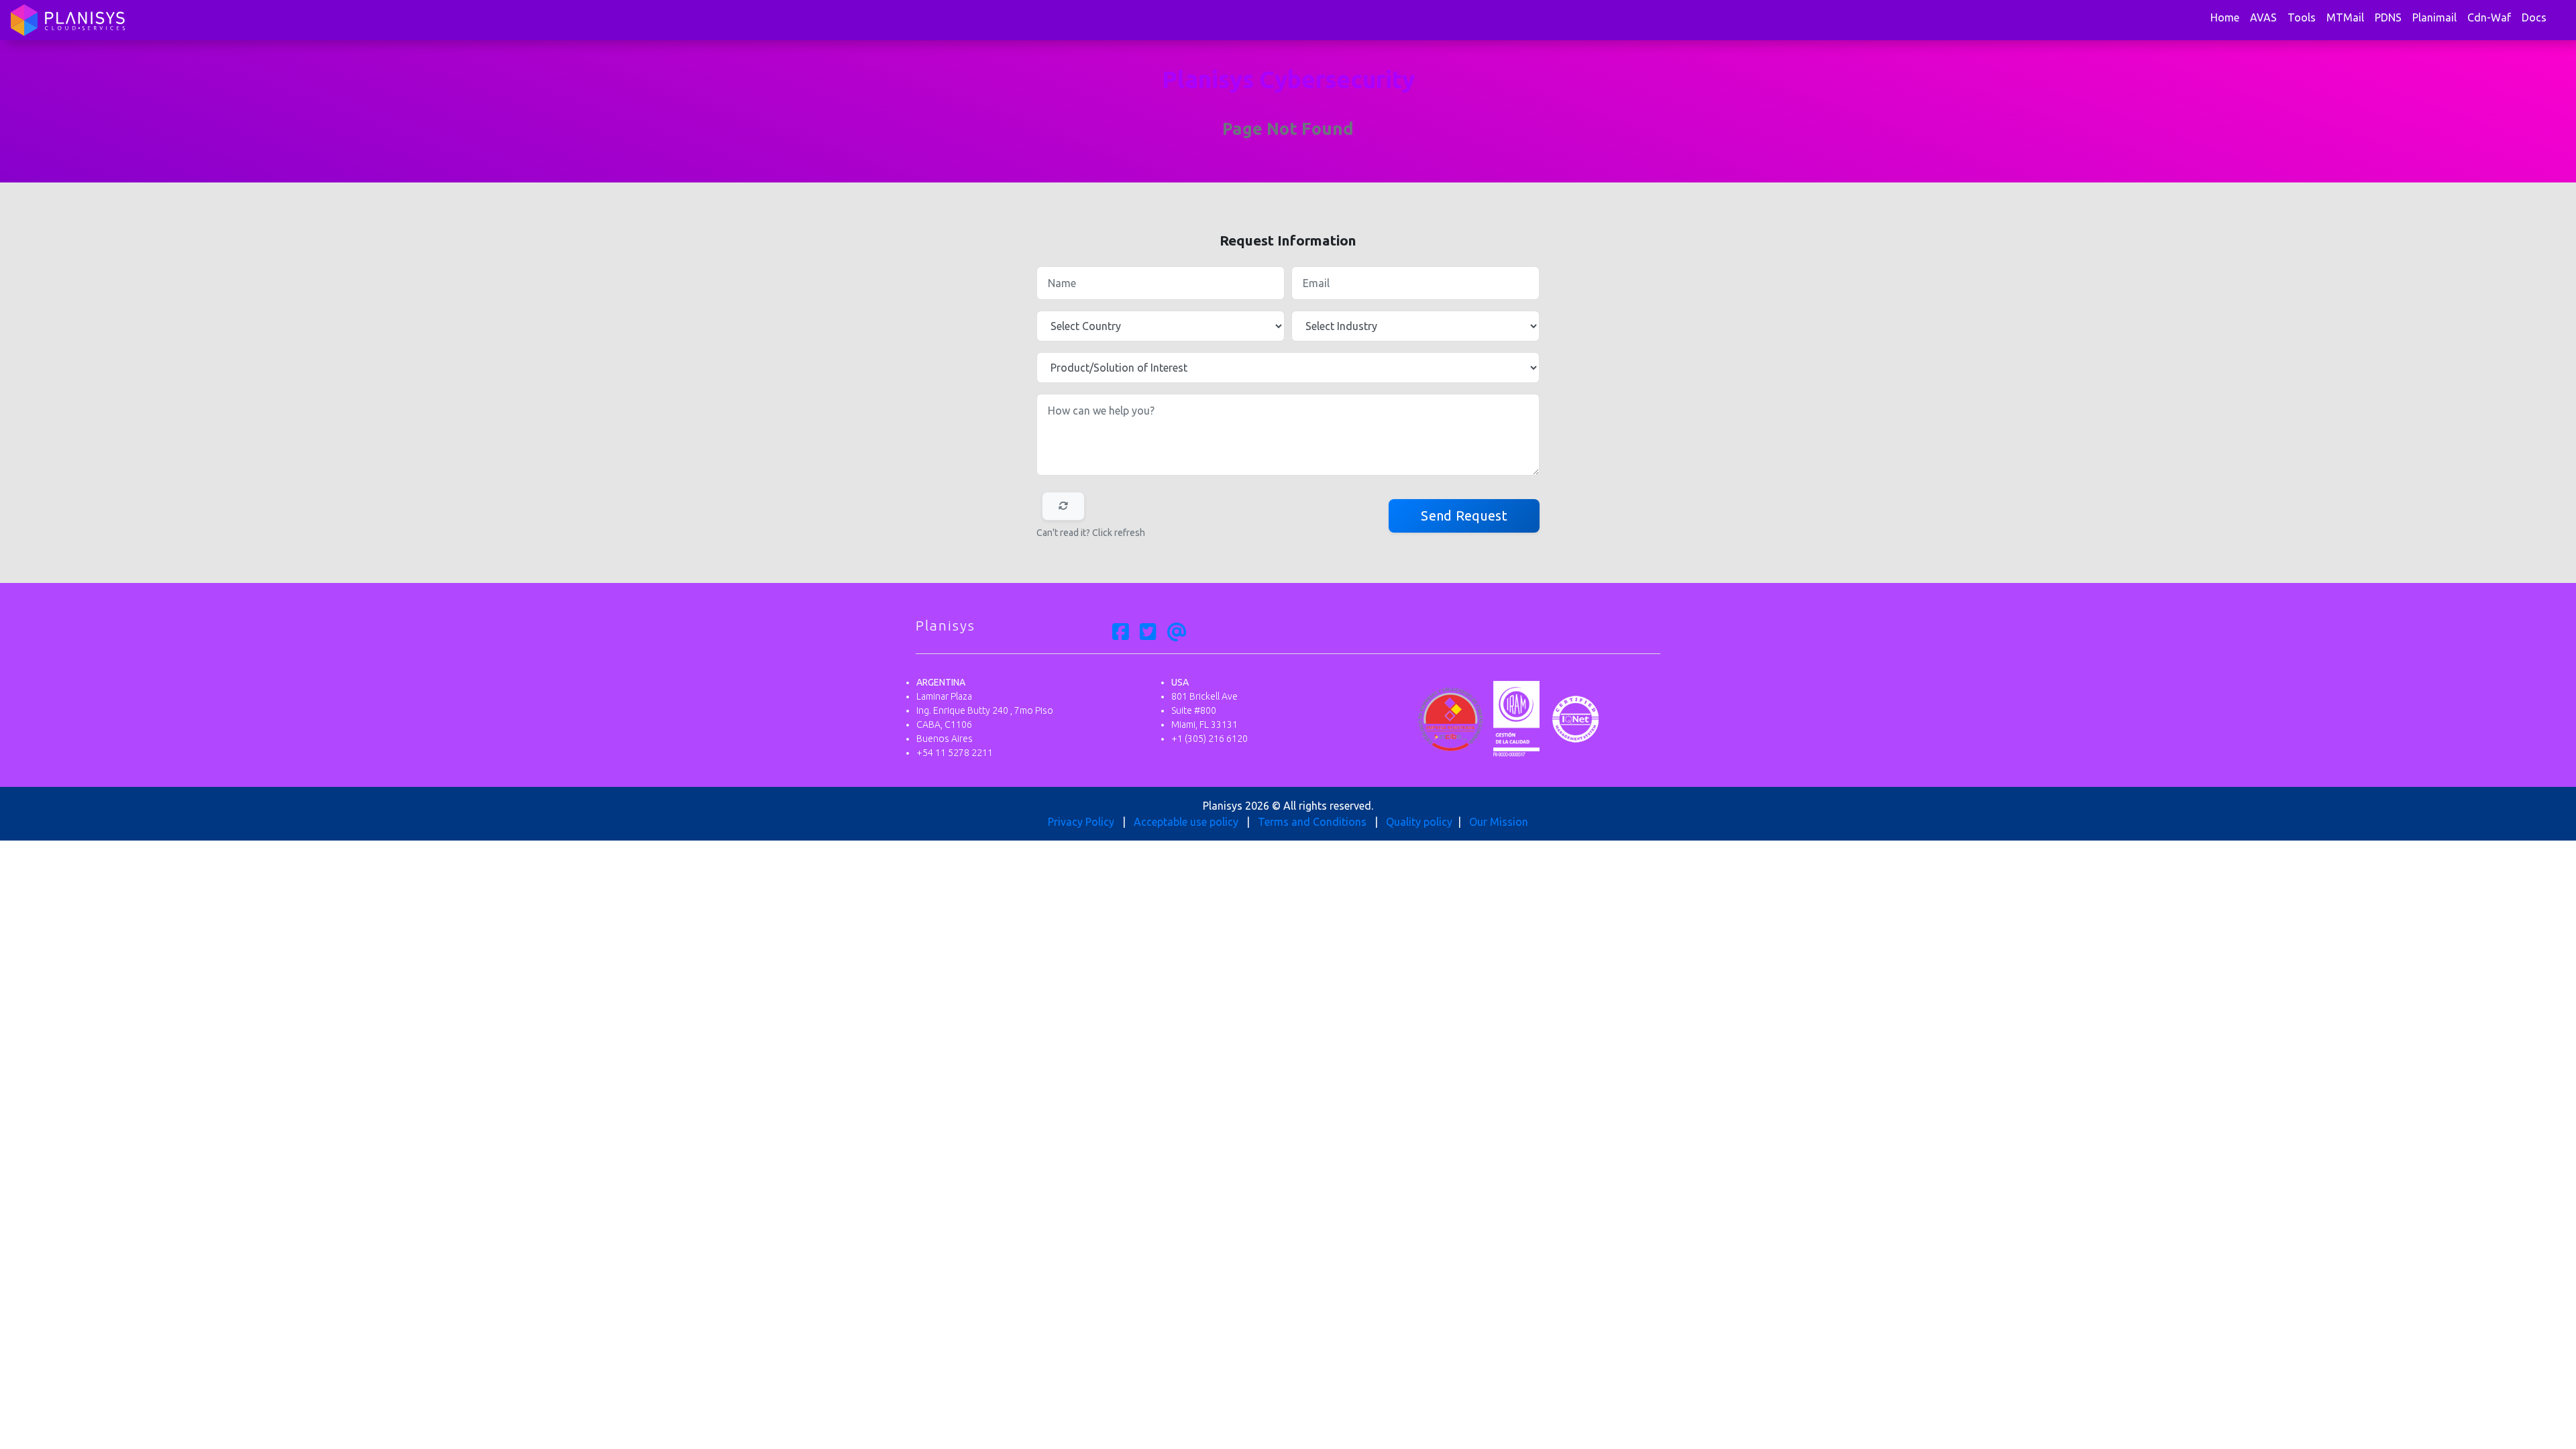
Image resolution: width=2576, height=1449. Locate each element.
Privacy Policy (1081, 822)
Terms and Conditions (1312, 822)
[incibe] (1451, 718)
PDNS (2388, 17)
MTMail (2345, 17)
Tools (2302, 17)
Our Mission (1499, 822)
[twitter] (1148, 633)
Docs (2534, 17)
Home (2225, 17)
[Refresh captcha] (1063, 506)
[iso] (1575, 718)
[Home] (68, 20)
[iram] (1516, 718)
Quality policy (1419, 822)
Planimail (2434, 17)
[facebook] (1121, 633)
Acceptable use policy (1186, 822)
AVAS (2263, 17)
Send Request (1464, 516)
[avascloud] (1177, 633)
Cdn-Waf (2489, 17)
